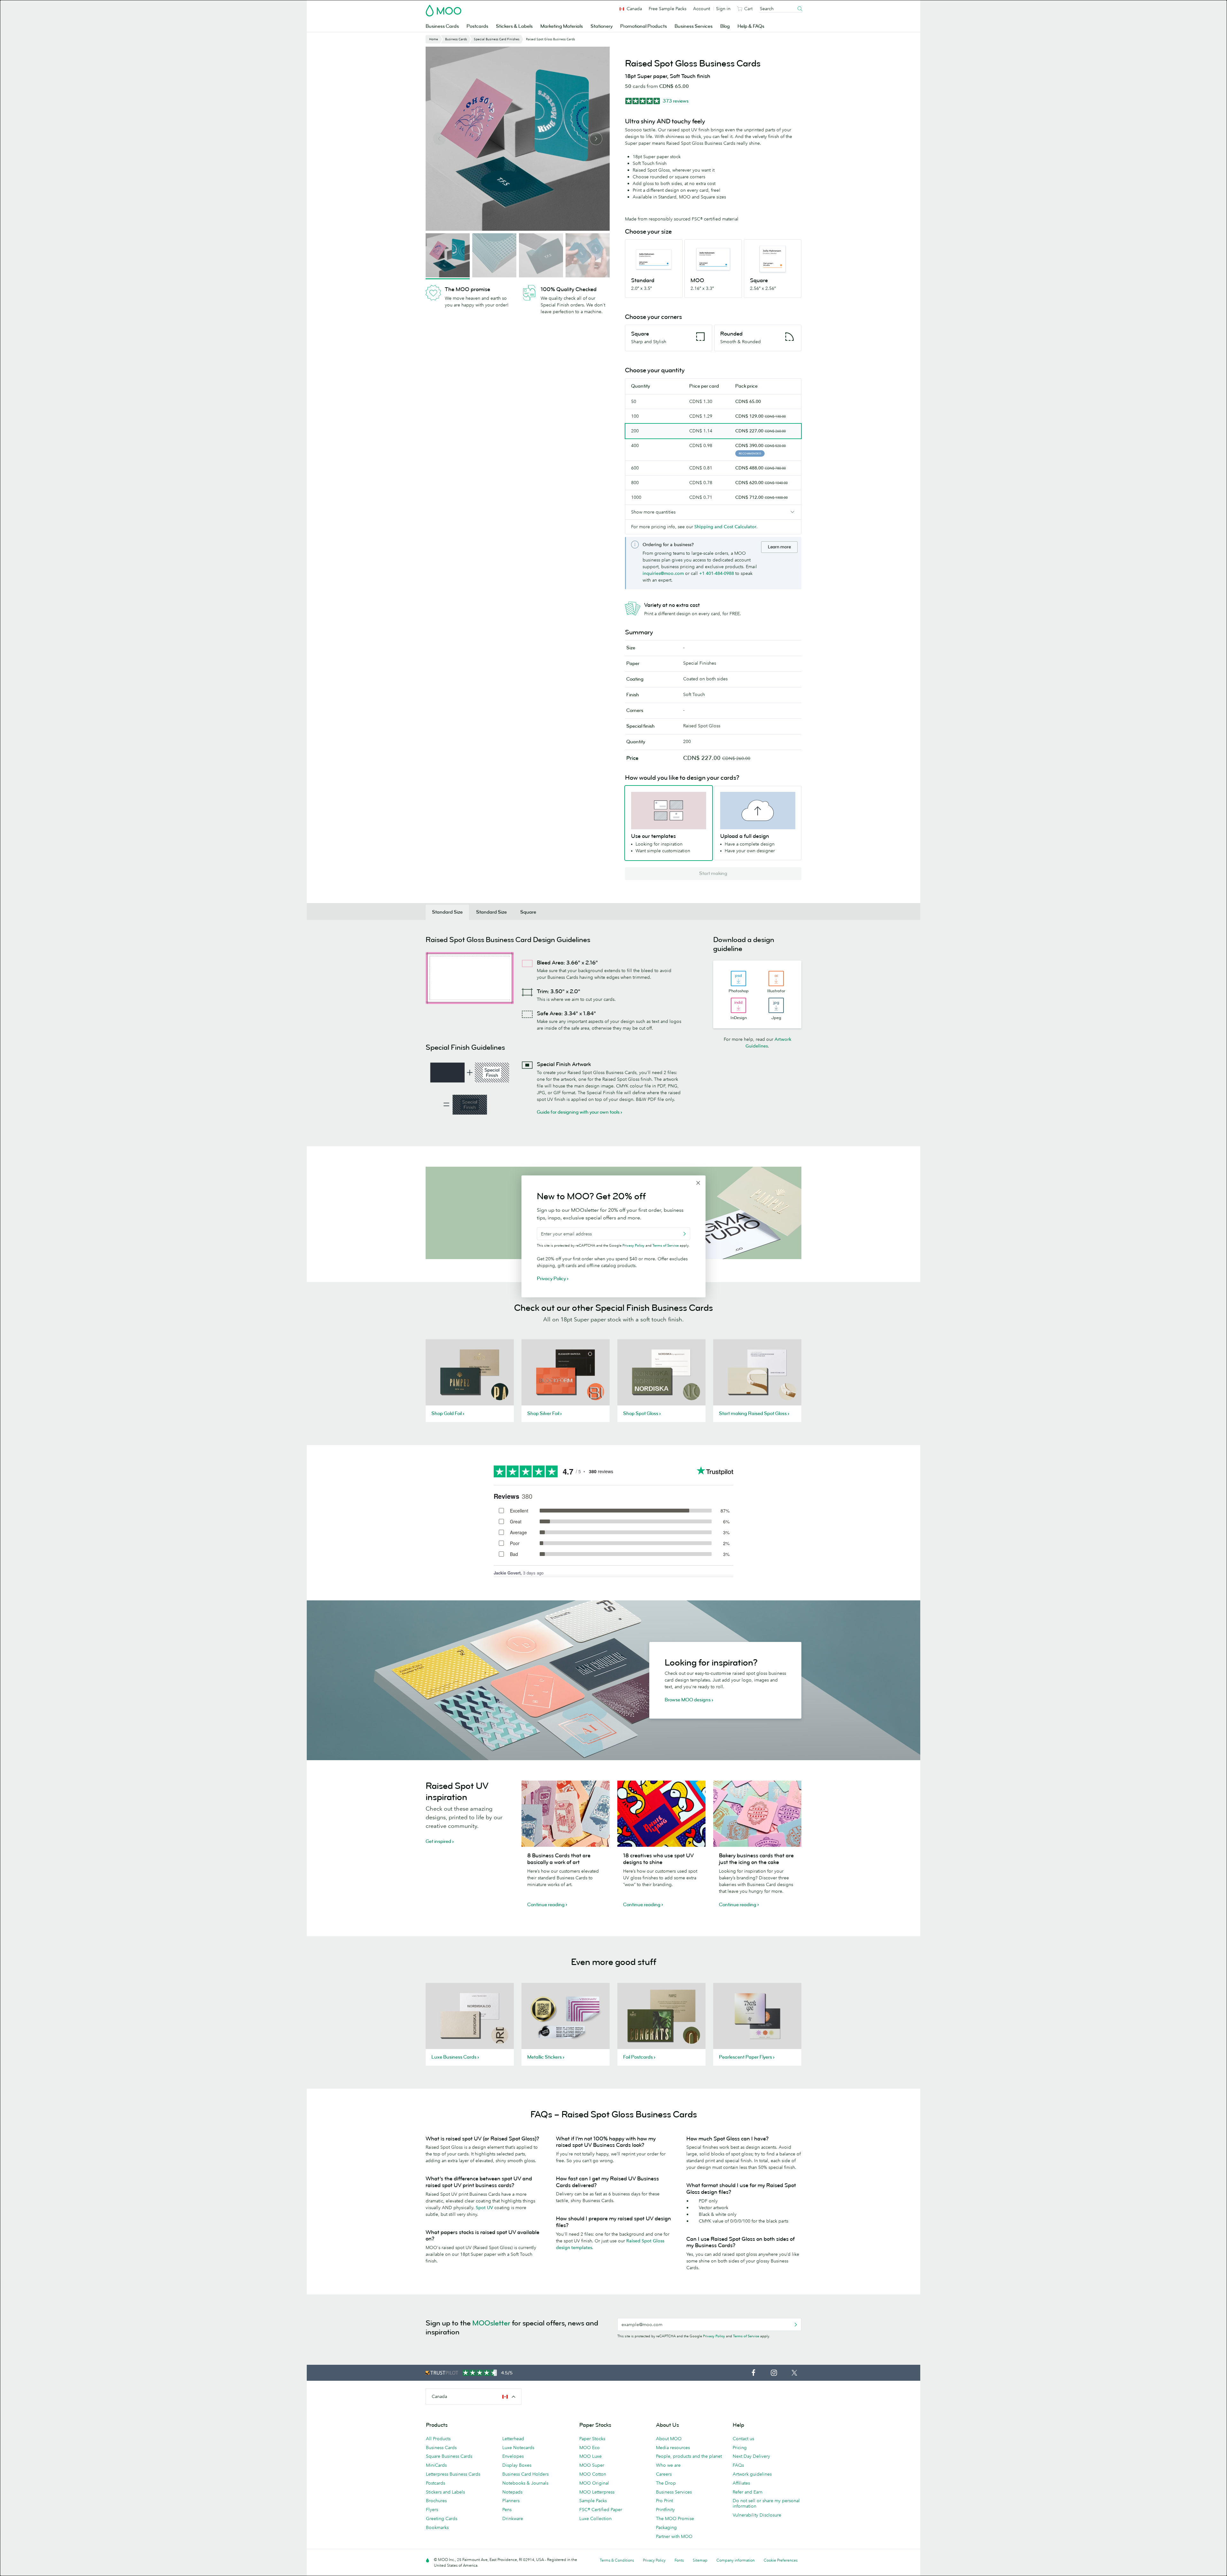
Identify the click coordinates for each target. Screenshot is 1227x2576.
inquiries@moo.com (663, 573)
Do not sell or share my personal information (766, 2503)
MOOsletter (491, 2323)
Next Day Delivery (751, 2456)
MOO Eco (590, 2448)
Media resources (673, 2448)
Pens (507, 2510)
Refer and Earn (748, 2492)
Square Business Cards (449, 2456)
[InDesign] (738, 1005)
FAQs (738, 2465)
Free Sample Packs (668, 9)
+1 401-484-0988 (717, 573)
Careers (664, 2474)
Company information (736, 2560)
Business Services (694, 26)
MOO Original (594, 2483)
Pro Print (664, 2501)
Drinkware (513, 2518)
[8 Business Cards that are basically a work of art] (566, 1814)
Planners (511, 2501)
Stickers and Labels (445, 2492)
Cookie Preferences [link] (781, 2560)
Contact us (743, 2439)
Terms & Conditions (617, 2560)
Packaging (666, 2527)
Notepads (512, 2492)
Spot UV (484, 2208)
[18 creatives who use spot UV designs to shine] (661, 1814)
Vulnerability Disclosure (757, 2515)
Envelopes (513, 2456)
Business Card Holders (525, 2474)
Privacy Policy (714, 2336)
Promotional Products (644, 26)
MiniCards (436, 2465)
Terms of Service (746, 2336)
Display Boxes (517, 2465)
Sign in (723, 9)
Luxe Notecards (518, 2448)
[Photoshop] (738, 979)
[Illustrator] (776, 979)
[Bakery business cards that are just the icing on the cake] (757, 1814)
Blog (725, 26)
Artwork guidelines (752, 2474)
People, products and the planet (689, 2456)
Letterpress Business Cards (453, 2474)
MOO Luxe (590, 2456)
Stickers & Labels (514, 26)
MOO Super (592, 2465)
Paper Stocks (592, 2439)
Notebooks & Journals (525, 2483)
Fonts (679, 2560)
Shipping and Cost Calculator (725, 527)
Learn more (779, 547)
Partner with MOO (674, 2536)
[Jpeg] (776, 1005)
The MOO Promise (675, 2518)
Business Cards (442, 26)
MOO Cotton (593, 2474)
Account (702, 9)
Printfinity (665, 2510)
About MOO (669, 2439)
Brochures (436, 2501)
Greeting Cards (442, 2518)
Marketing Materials (562, 26)
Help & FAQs (751, 26)
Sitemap (700, 2560)
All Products (438, 2439)
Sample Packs (593, 2501)
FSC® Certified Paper (601, 2510)
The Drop (666, 2483)
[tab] (447, 912)
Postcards (477, 26)
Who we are (668, 2465)
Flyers (432, 2510)
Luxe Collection (595, 2518)
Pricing (740, 2448)
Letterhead (513, 2439)
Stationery (602, 26)
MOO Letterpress (597, 2492)
